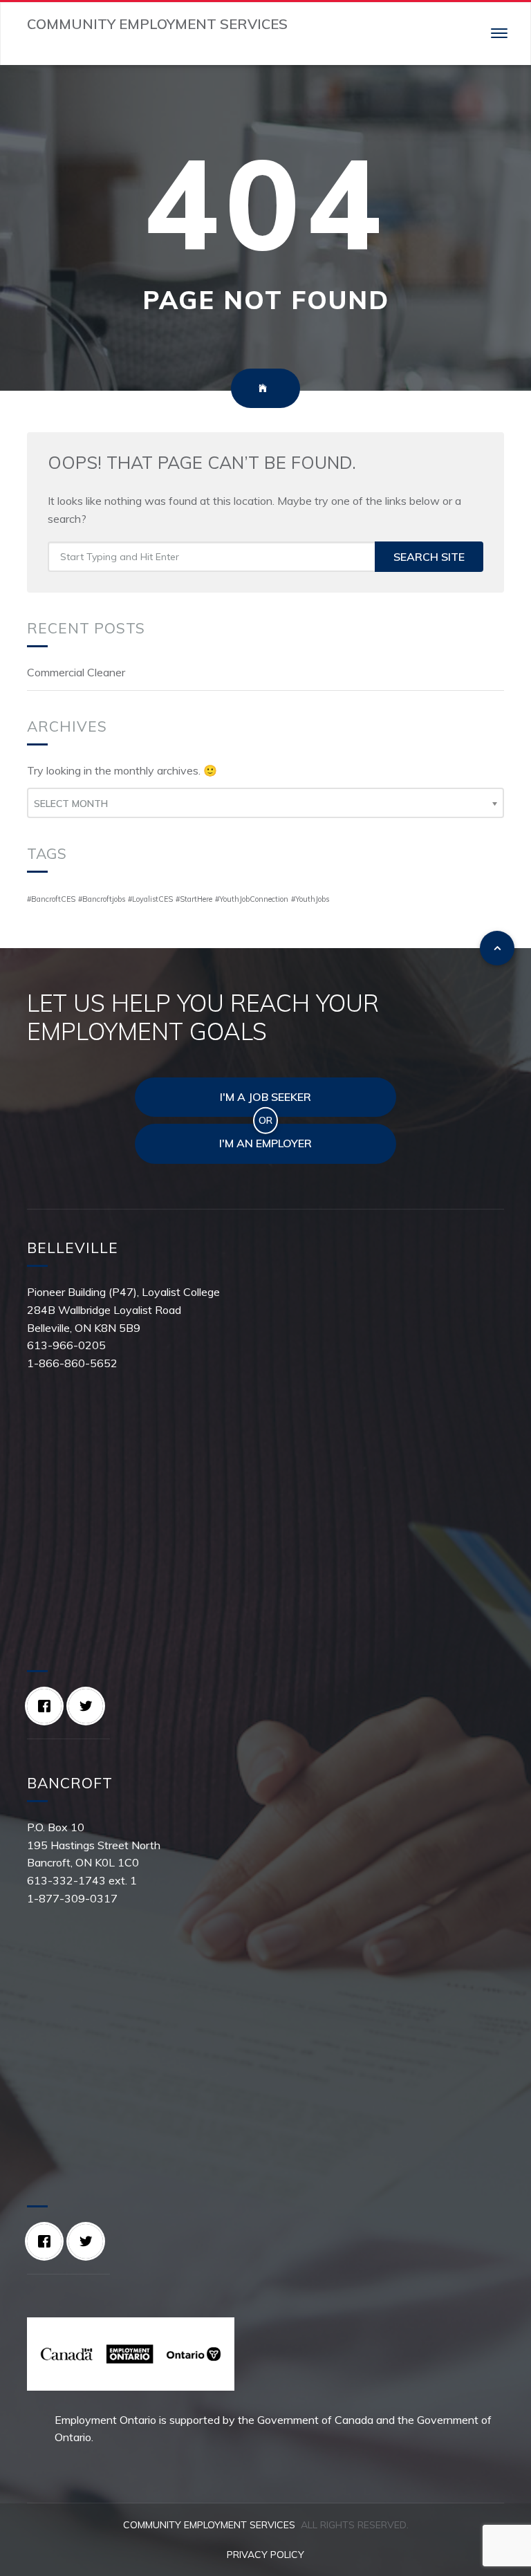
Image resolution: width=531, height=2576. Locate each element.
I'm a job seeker (265, 1097)
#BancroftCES (51, 899)
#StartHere (194, 899)
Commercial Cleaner (76, 672)
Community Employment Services (209, 2525)
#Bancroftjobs (102, 899)
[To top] (497, 948)
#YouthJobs (310, 899)
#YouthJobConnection (252, 899)
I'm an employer (265, 1143)
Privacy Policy (265, 2555)
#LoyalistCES (150, 899)
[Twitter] (89, 1706)
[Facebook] (48, 1706)
